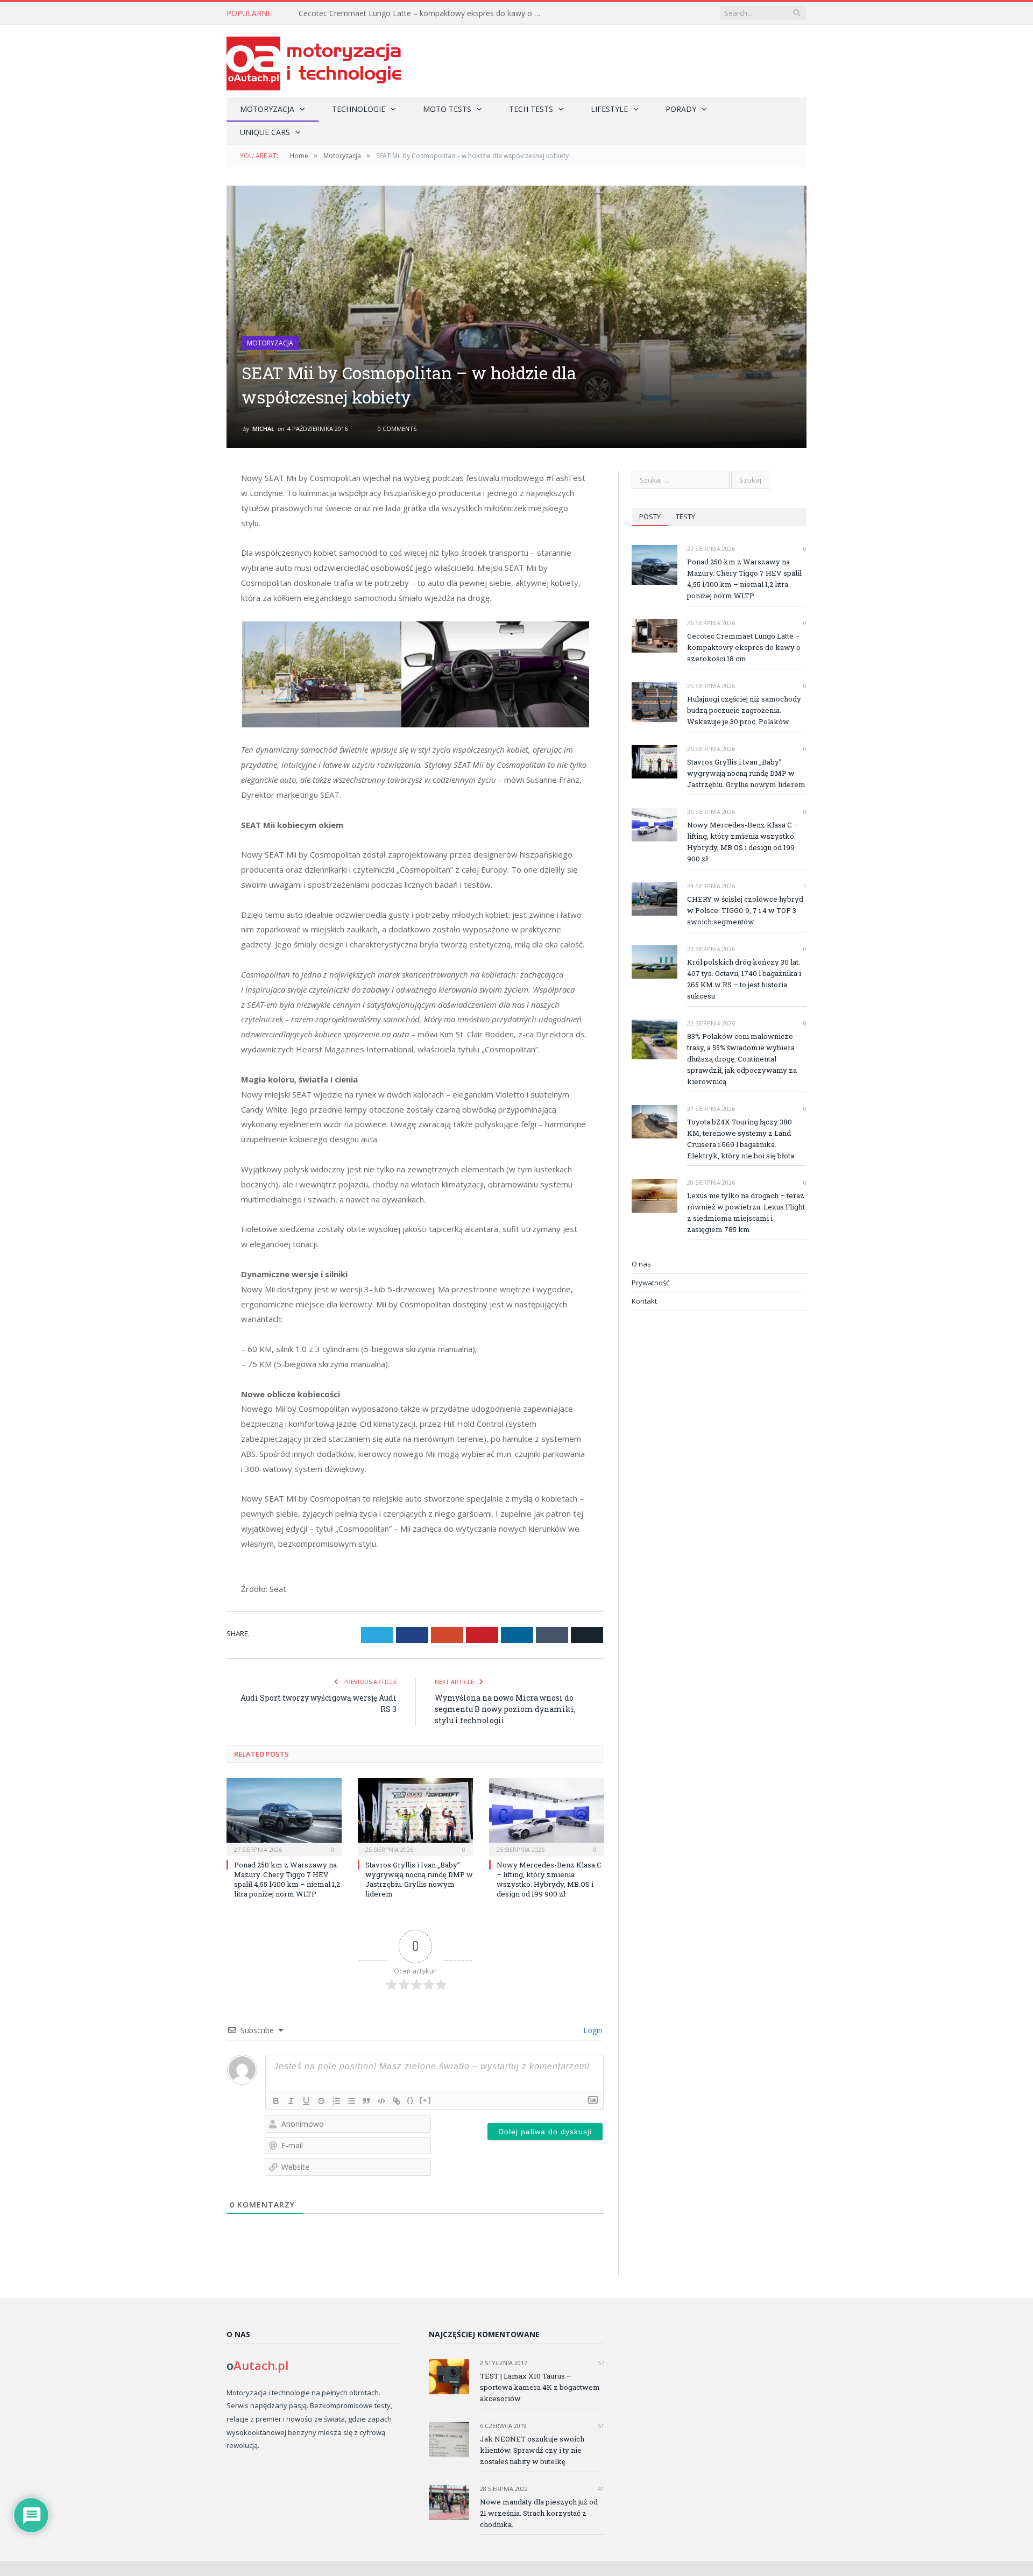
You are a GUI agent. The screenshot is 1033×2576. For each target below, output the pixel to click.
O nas (641, 1264)
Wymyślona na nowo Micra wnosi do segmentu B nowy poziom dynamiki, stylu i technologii (505, 1709)
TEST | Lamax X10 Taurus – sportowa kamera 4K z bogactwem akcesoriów (540, 2387)
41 (600, 2489)
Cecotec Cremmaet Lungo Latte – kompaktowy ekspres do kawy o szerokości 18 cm (422, 13)
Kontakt (644, 1301)
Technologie (359, 109)
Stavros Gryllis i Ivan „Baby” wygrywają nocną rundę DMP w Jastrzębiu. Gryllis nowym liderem (419, 1880)
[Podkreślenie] (306, 2101)
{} (411, 2100)
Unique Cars (265, 132)
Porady (681, 109)
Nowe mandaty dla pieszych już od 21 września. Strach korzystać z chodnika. (539, 2513)
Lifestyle (609, 109)
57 (600, 2363)
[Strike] (321, 2101)
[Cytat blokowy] (366, 2101)
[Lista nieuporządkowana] (351, 2101)
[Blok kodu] (381, 2101)
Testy (685, 516)
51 (600, 2426)
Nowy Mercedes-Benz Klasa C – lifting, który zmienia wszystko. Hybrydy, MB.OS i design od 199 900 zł (549, 1880)
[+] (426, 2100)
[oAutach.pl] (314, 61)
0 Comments (396, 429)
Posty (650, 516)
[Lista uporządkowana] (336, 2101)
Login (592, 2030)
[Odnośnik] (397, 2101)
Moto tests (447, 109)
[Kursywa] (291, 2101)
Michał (263, 429)
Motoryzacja (267, 109)
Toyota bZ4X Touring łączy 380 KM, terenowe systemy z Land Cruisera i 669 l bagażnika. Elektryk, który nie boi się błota (741, 1139)
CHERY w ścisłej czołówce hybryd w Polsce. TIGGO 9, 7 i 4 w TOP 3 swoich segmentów (745, 910)
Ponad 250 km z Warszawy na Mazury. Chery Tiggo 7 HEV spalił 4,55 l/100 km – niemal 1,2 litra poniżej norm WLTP (287, 1880)
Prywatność (650, 1283)
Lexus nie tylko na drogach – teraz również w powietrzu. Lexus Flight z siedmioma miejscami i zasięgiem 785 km (746, 1212)
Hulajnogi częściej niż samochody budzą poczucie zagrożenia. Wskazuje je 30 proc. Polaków (744, 710)
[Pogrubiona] (276, 2101)
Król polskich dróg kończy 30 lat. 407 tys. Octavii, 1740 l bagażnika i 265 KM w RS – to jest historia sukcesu (744, 979)
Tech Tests (531, 109)
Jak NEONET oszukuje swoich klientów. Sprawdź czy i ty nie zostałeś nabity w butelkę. (532, 2450)
